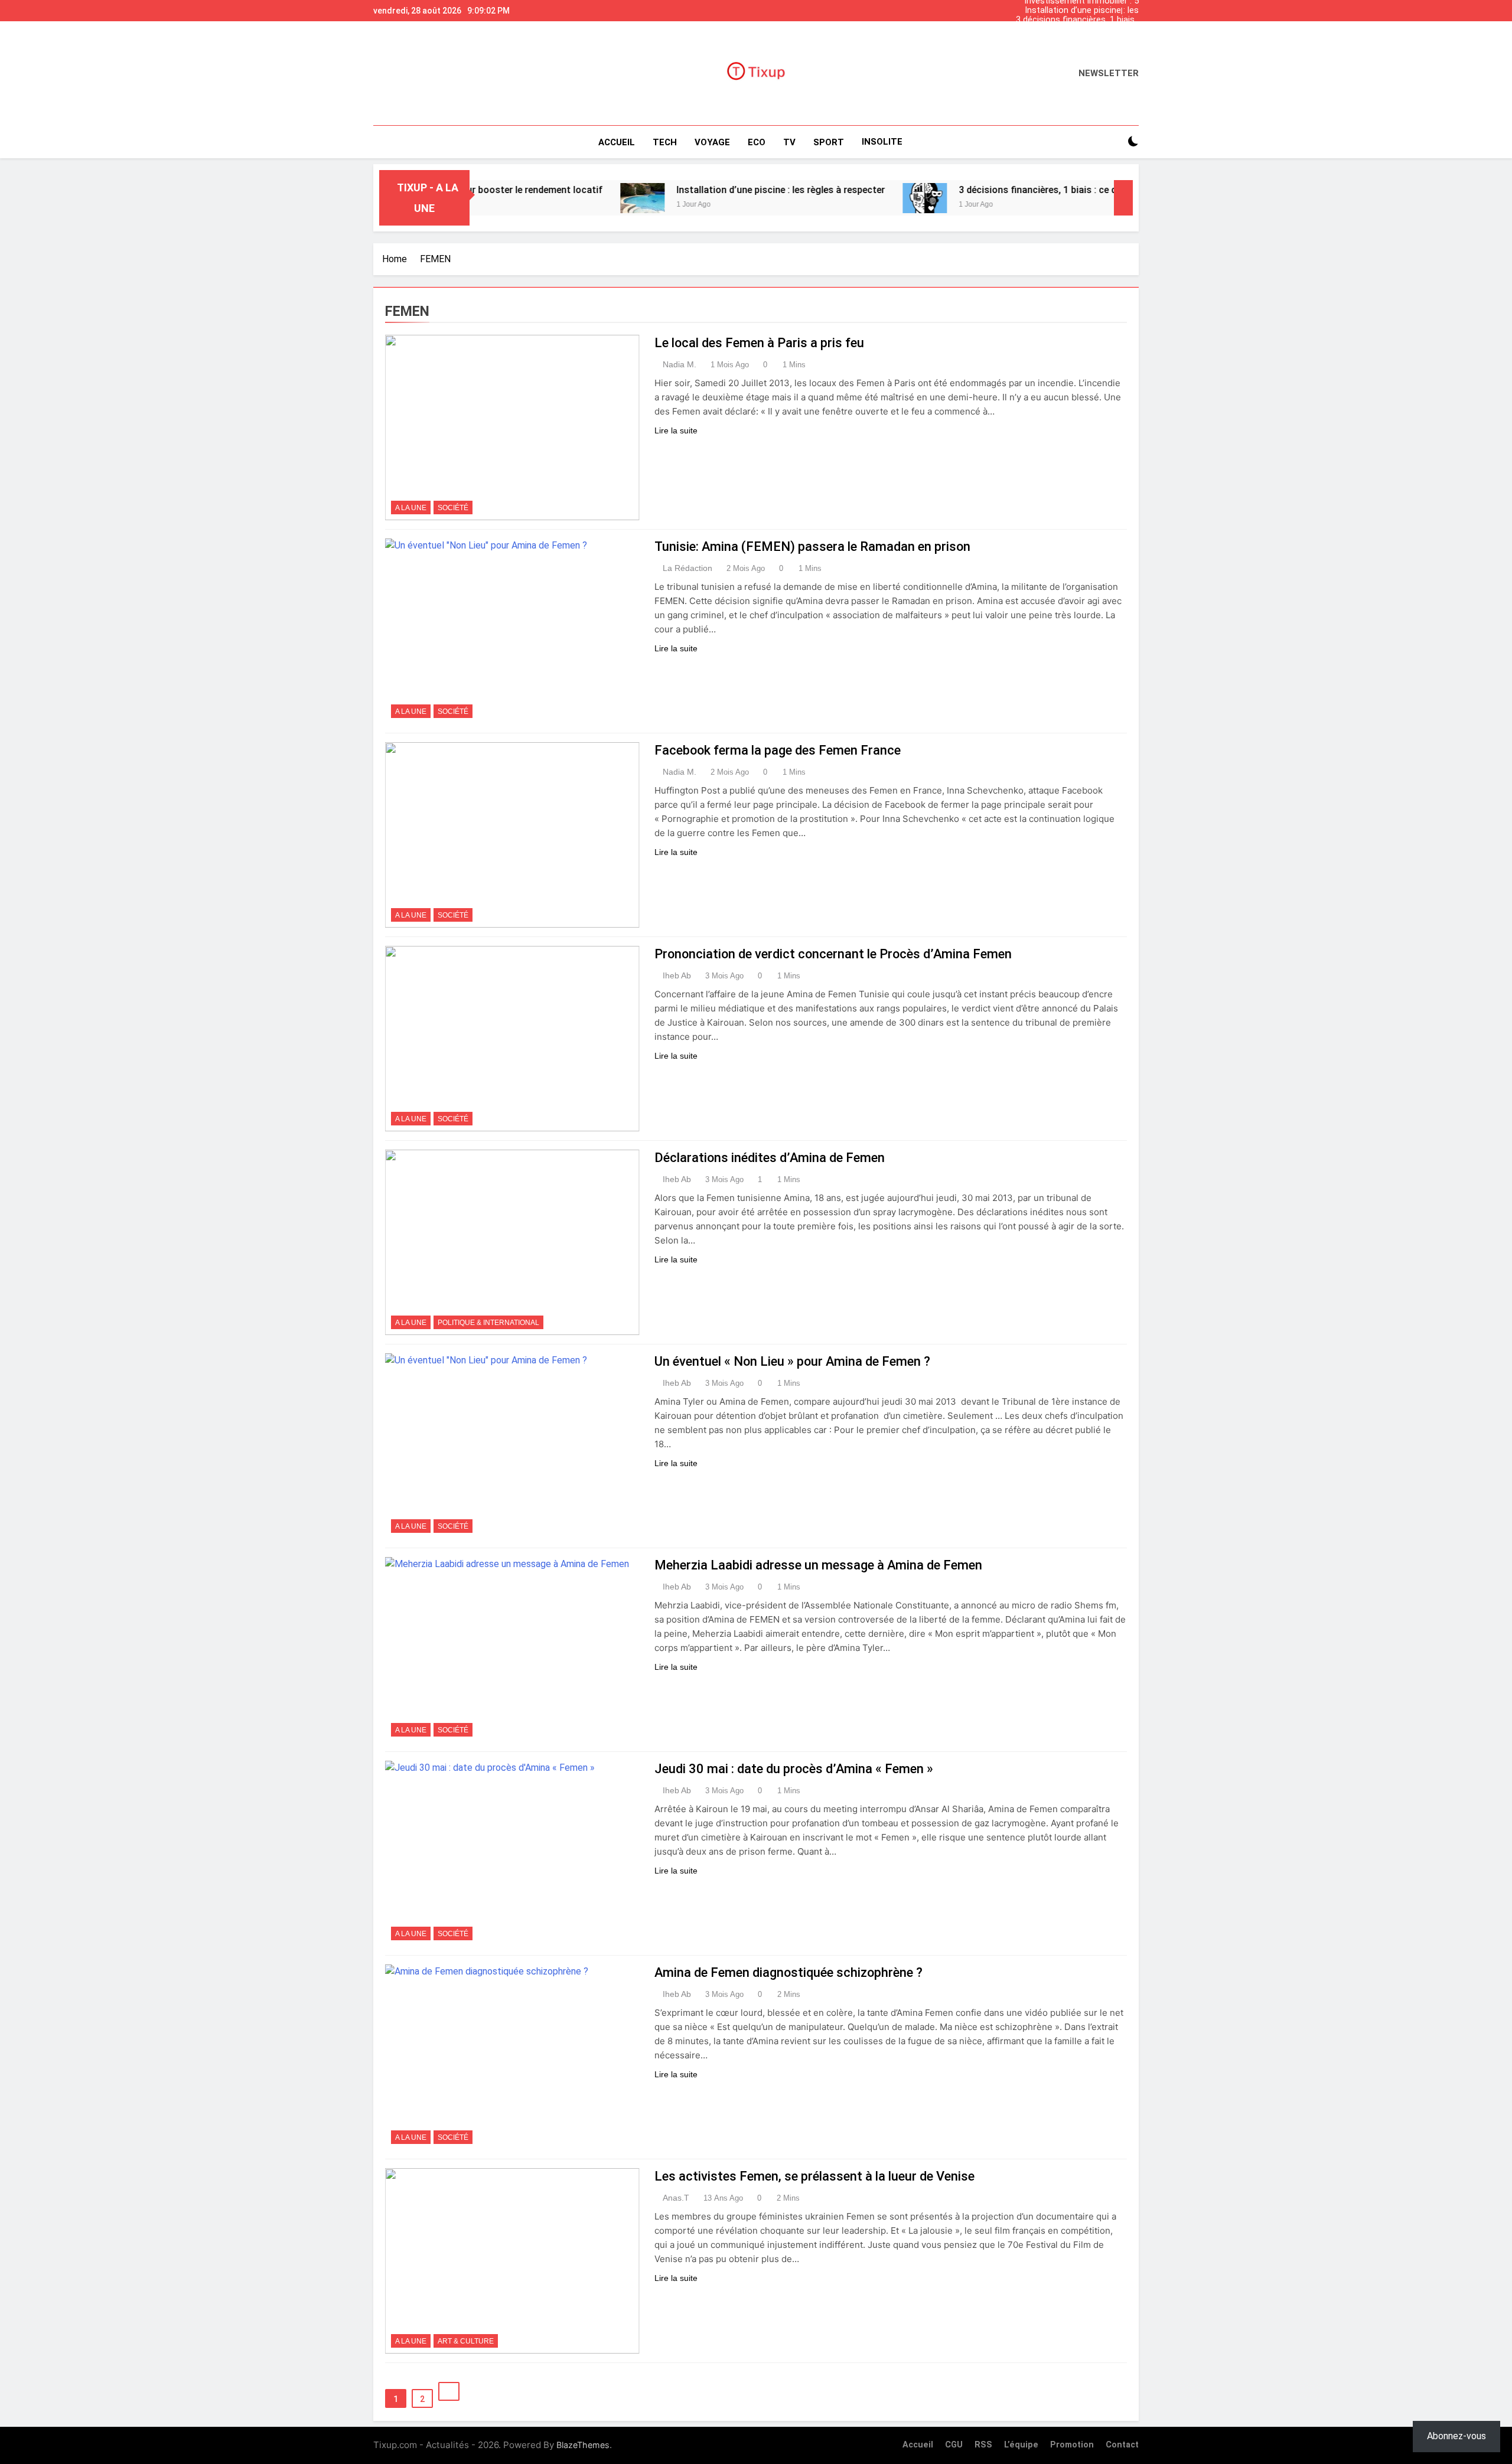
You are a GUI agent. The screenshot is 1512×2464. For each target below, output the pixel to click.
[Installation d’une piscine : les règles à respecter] (554, 198)
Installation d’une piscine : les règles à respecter (1082, 11)
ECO (757, 142)
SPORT (829, 142)
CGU (954, 2445)
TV (789, 142)
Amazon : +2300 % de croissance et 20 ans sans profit (1075, 30)
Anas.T (676, 2198)
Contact (1122, 2445)
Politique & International (488, 1323)
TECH (665, 142)
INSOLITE (882, 142)
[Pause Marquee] (1123, 198)
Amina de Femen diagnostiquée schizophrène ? (788, 1972)
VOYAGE (712, 142)
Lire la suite (676, 430)
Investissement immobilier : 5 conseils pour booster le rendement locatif (1081, 39)
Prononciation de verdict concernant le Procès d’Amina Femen (833, 954)
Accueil (617, 142)
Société (453, 508)
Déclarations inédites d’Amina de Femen (770, 1158)
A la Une (411, 508)
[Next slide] (1133, 8)
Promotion (1072, 2445)
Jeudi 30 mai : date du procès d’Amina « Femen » (794, 1769)
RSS (983, 2445)
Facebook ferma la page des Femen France (778, 750)
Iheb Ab (677, 975)
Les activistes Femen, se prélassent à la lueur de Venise (814, 2176)
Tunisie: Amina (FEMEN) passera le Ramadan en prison (812, 546)
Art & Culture (466, 2341)
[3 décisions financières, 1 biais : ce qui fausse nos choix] (837, 198)
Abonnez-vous (1456, 2436)
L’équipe (1021, 2445)
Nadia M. (680, 364)
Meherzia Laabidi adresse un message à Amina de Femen (818, 1565)
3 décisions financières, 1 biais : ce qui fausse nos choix (1077, 20)
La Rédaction (687, 568)
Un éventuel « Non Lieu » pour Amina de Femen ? (792, 1361)
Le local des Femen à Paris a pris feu (759, 343)
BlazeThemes (583, 2445)
